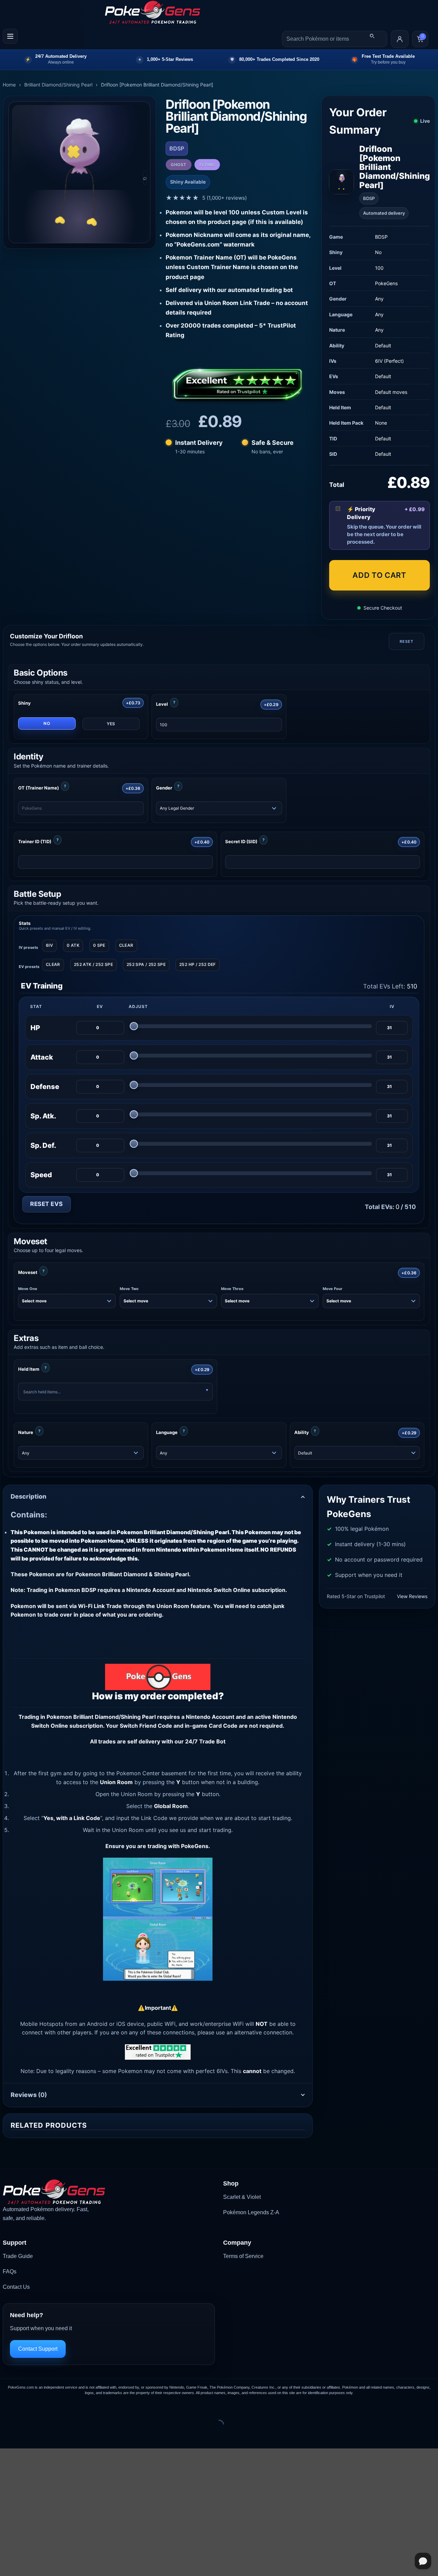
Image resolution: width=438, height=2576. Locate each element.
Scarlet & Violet (242, 2197)
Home (9, 85)
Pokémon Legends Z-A (251, 2212)
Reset (406, 641)
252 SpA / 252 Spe (146, 964)
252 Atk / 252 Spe (93, 964)
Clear (126, 945)
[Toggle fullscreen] (27, 2408)
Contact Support (38, 2349)
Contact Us (16, 2287)
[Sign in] (400, 39)
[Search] (372, 36)
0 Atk (73, 945)
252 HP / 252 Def (198, 964)
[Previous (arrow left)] (7, 2437)
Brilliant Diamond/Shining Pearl (58, 85)
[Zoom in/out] (7, 2408)
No (47, 723)
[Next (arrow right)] (27, 2437)
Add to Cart (379, 575)
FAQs (10, 2272)
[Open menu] (10, 36)
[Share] (47, 2408)
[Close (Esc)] (67, 2408)
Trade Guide (18, 2256)
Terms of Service (243, 2256)
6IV (49, 945)
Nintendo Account (210, 1717)
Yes (111, 724)
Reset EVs (47, 1204)
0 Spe (99, 945)
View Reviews (412, 1596)
